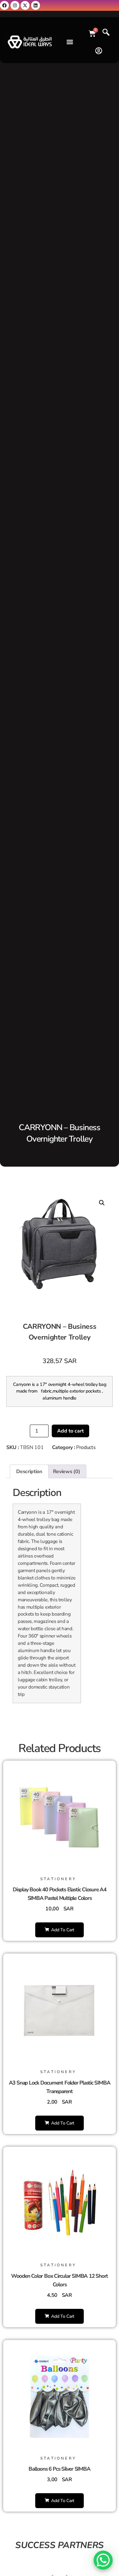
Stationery (58, 1879)
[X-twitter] (25, 5)
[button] (70, 42)
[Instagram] (15, 5)
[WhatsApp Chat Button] (103, 2560)
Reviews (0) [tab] (66, 1472)
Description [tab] (29, 1472)
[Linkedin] (36, 5)
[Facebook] (4, 5)
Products (86, 1447)
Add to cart (70, 1431)
